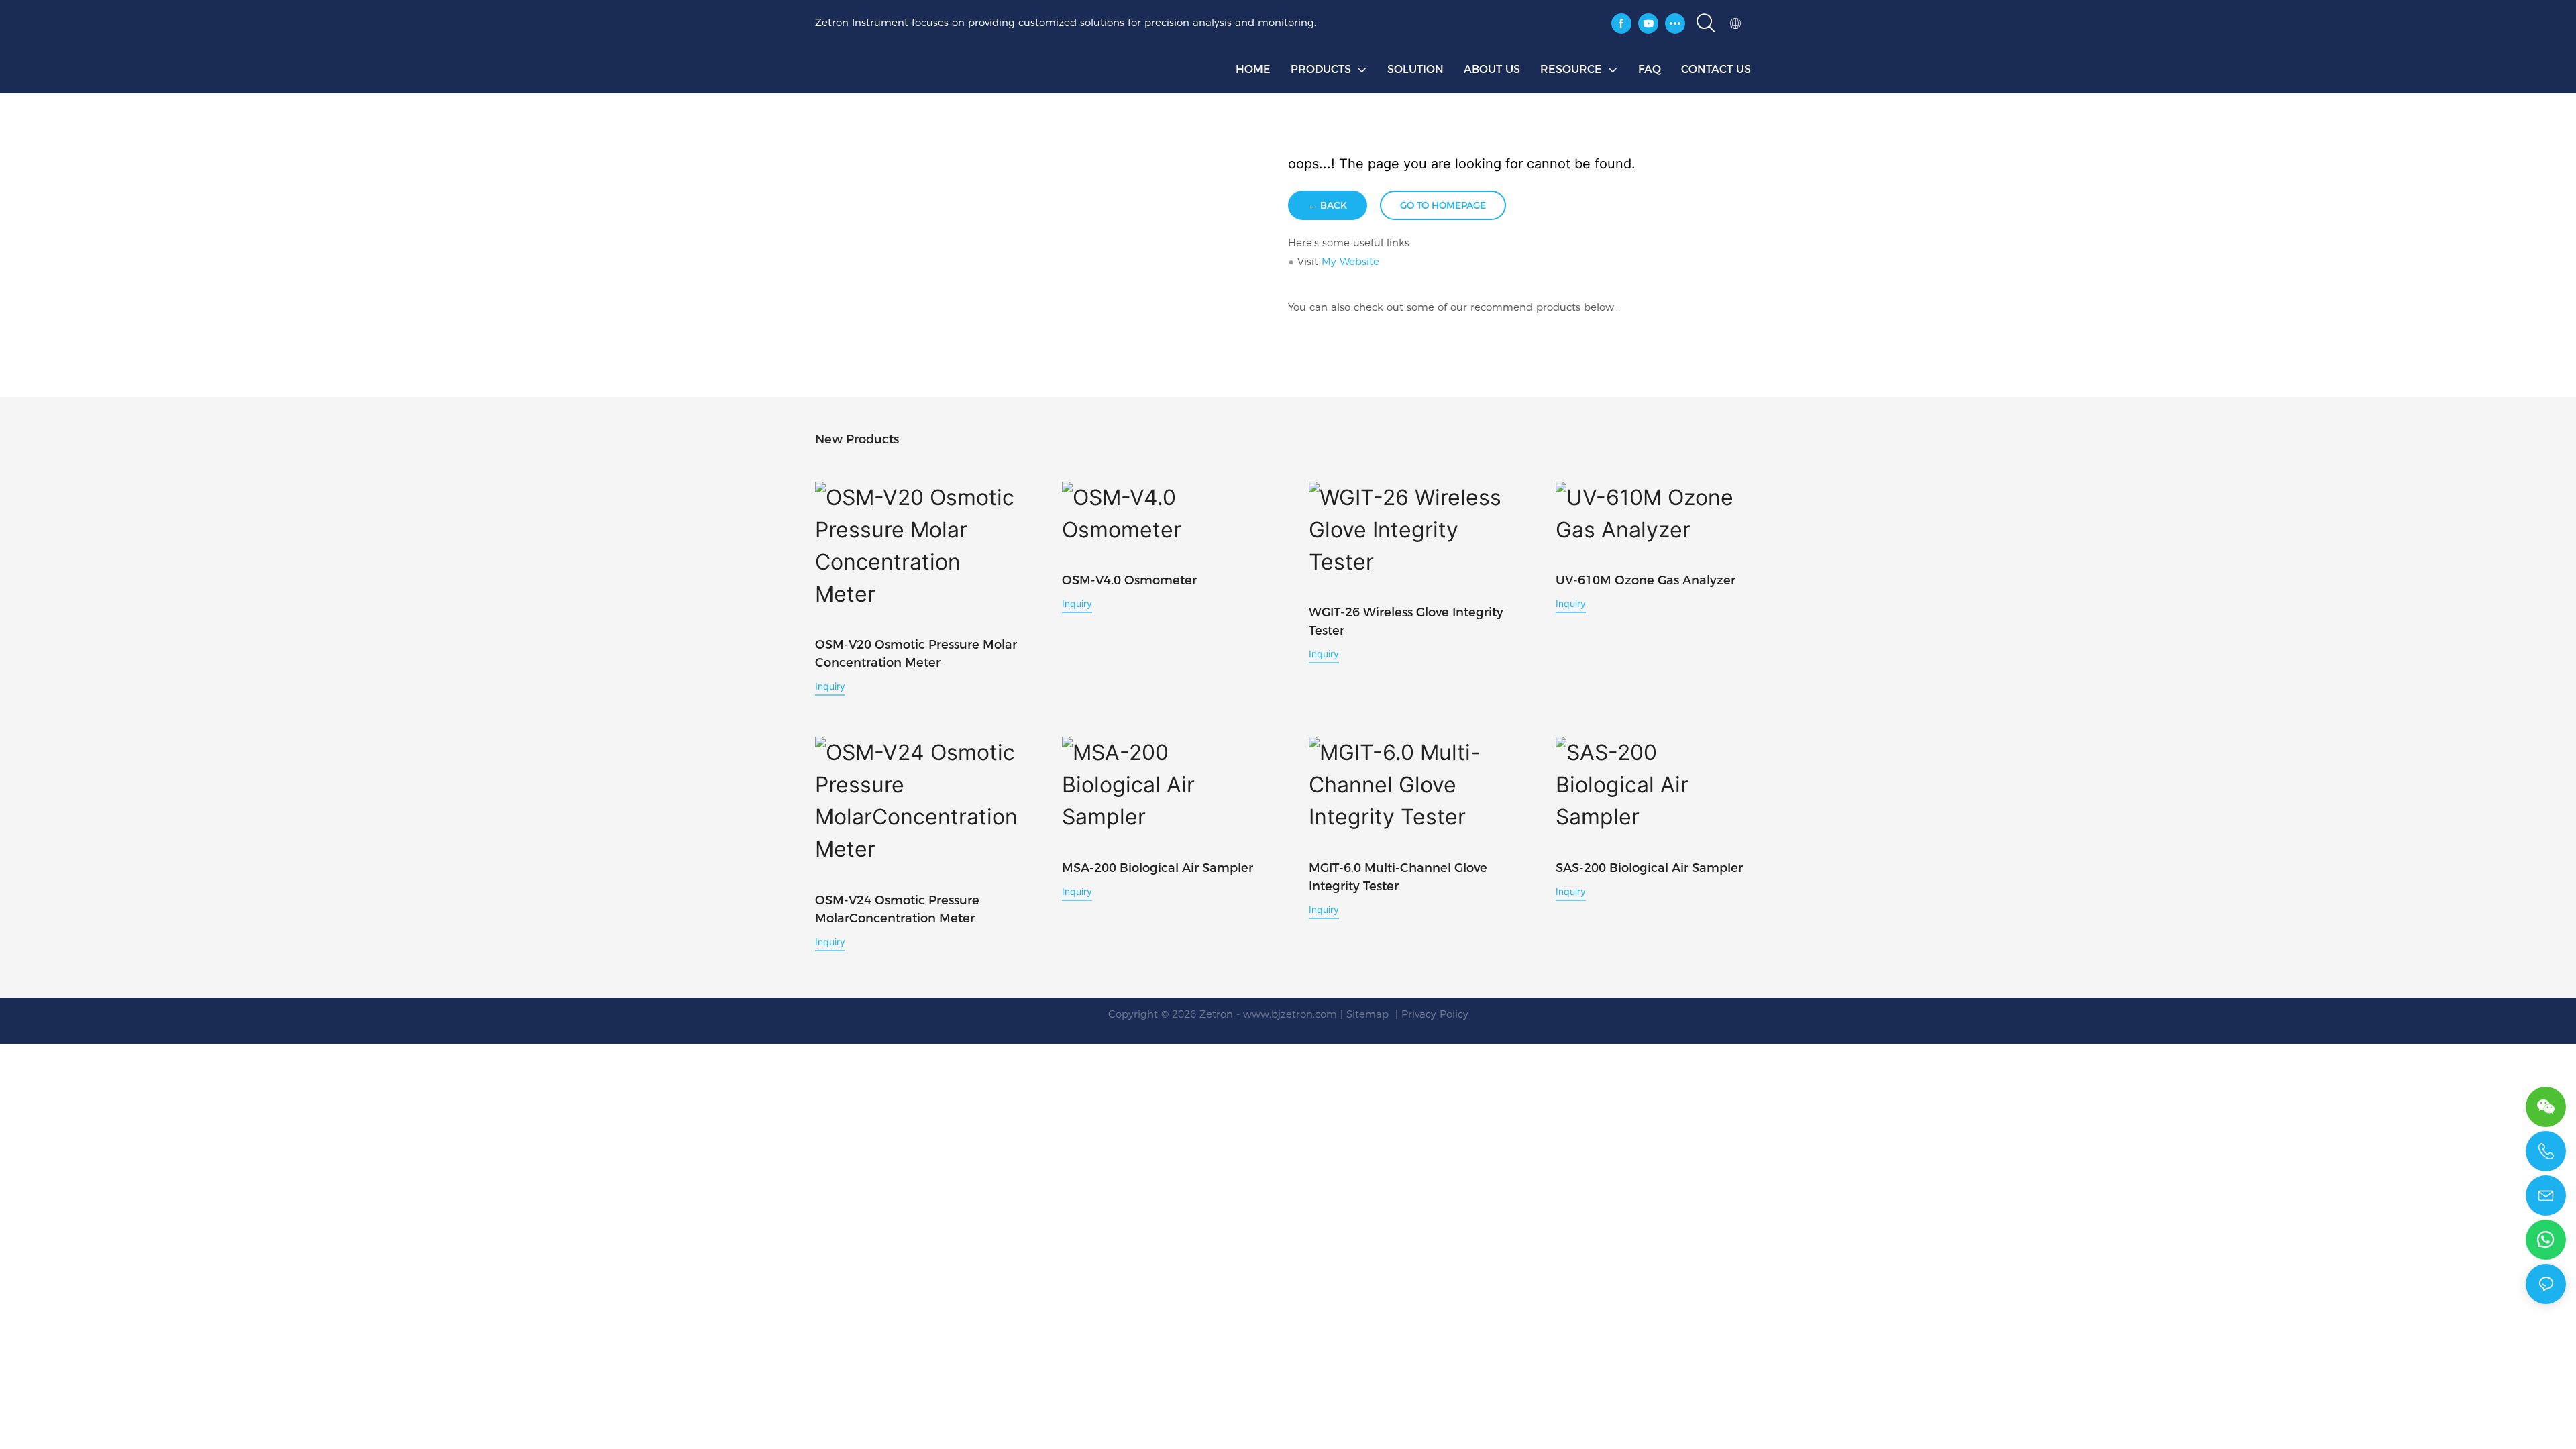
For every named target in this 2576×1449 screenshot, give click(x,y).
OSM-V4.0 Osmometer (1129, 580)
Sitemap (1369, 1014)
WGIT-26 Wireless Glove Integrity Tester (1406, 622)
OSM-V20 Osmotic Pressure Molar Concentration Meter (916, 654)
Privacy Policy (1435, 1014)
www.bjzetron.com (1290, 1014)
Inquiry (830, 686)
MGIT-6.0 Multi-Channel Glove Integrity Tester (1398, 877)
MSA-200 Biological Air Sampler (1158, 868)
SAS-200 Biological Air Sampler (1649, 868)
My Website (1350, 261)
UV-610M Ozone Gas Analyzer (1646, 580)
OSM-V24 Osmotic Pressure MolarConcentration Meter (897, 909)
